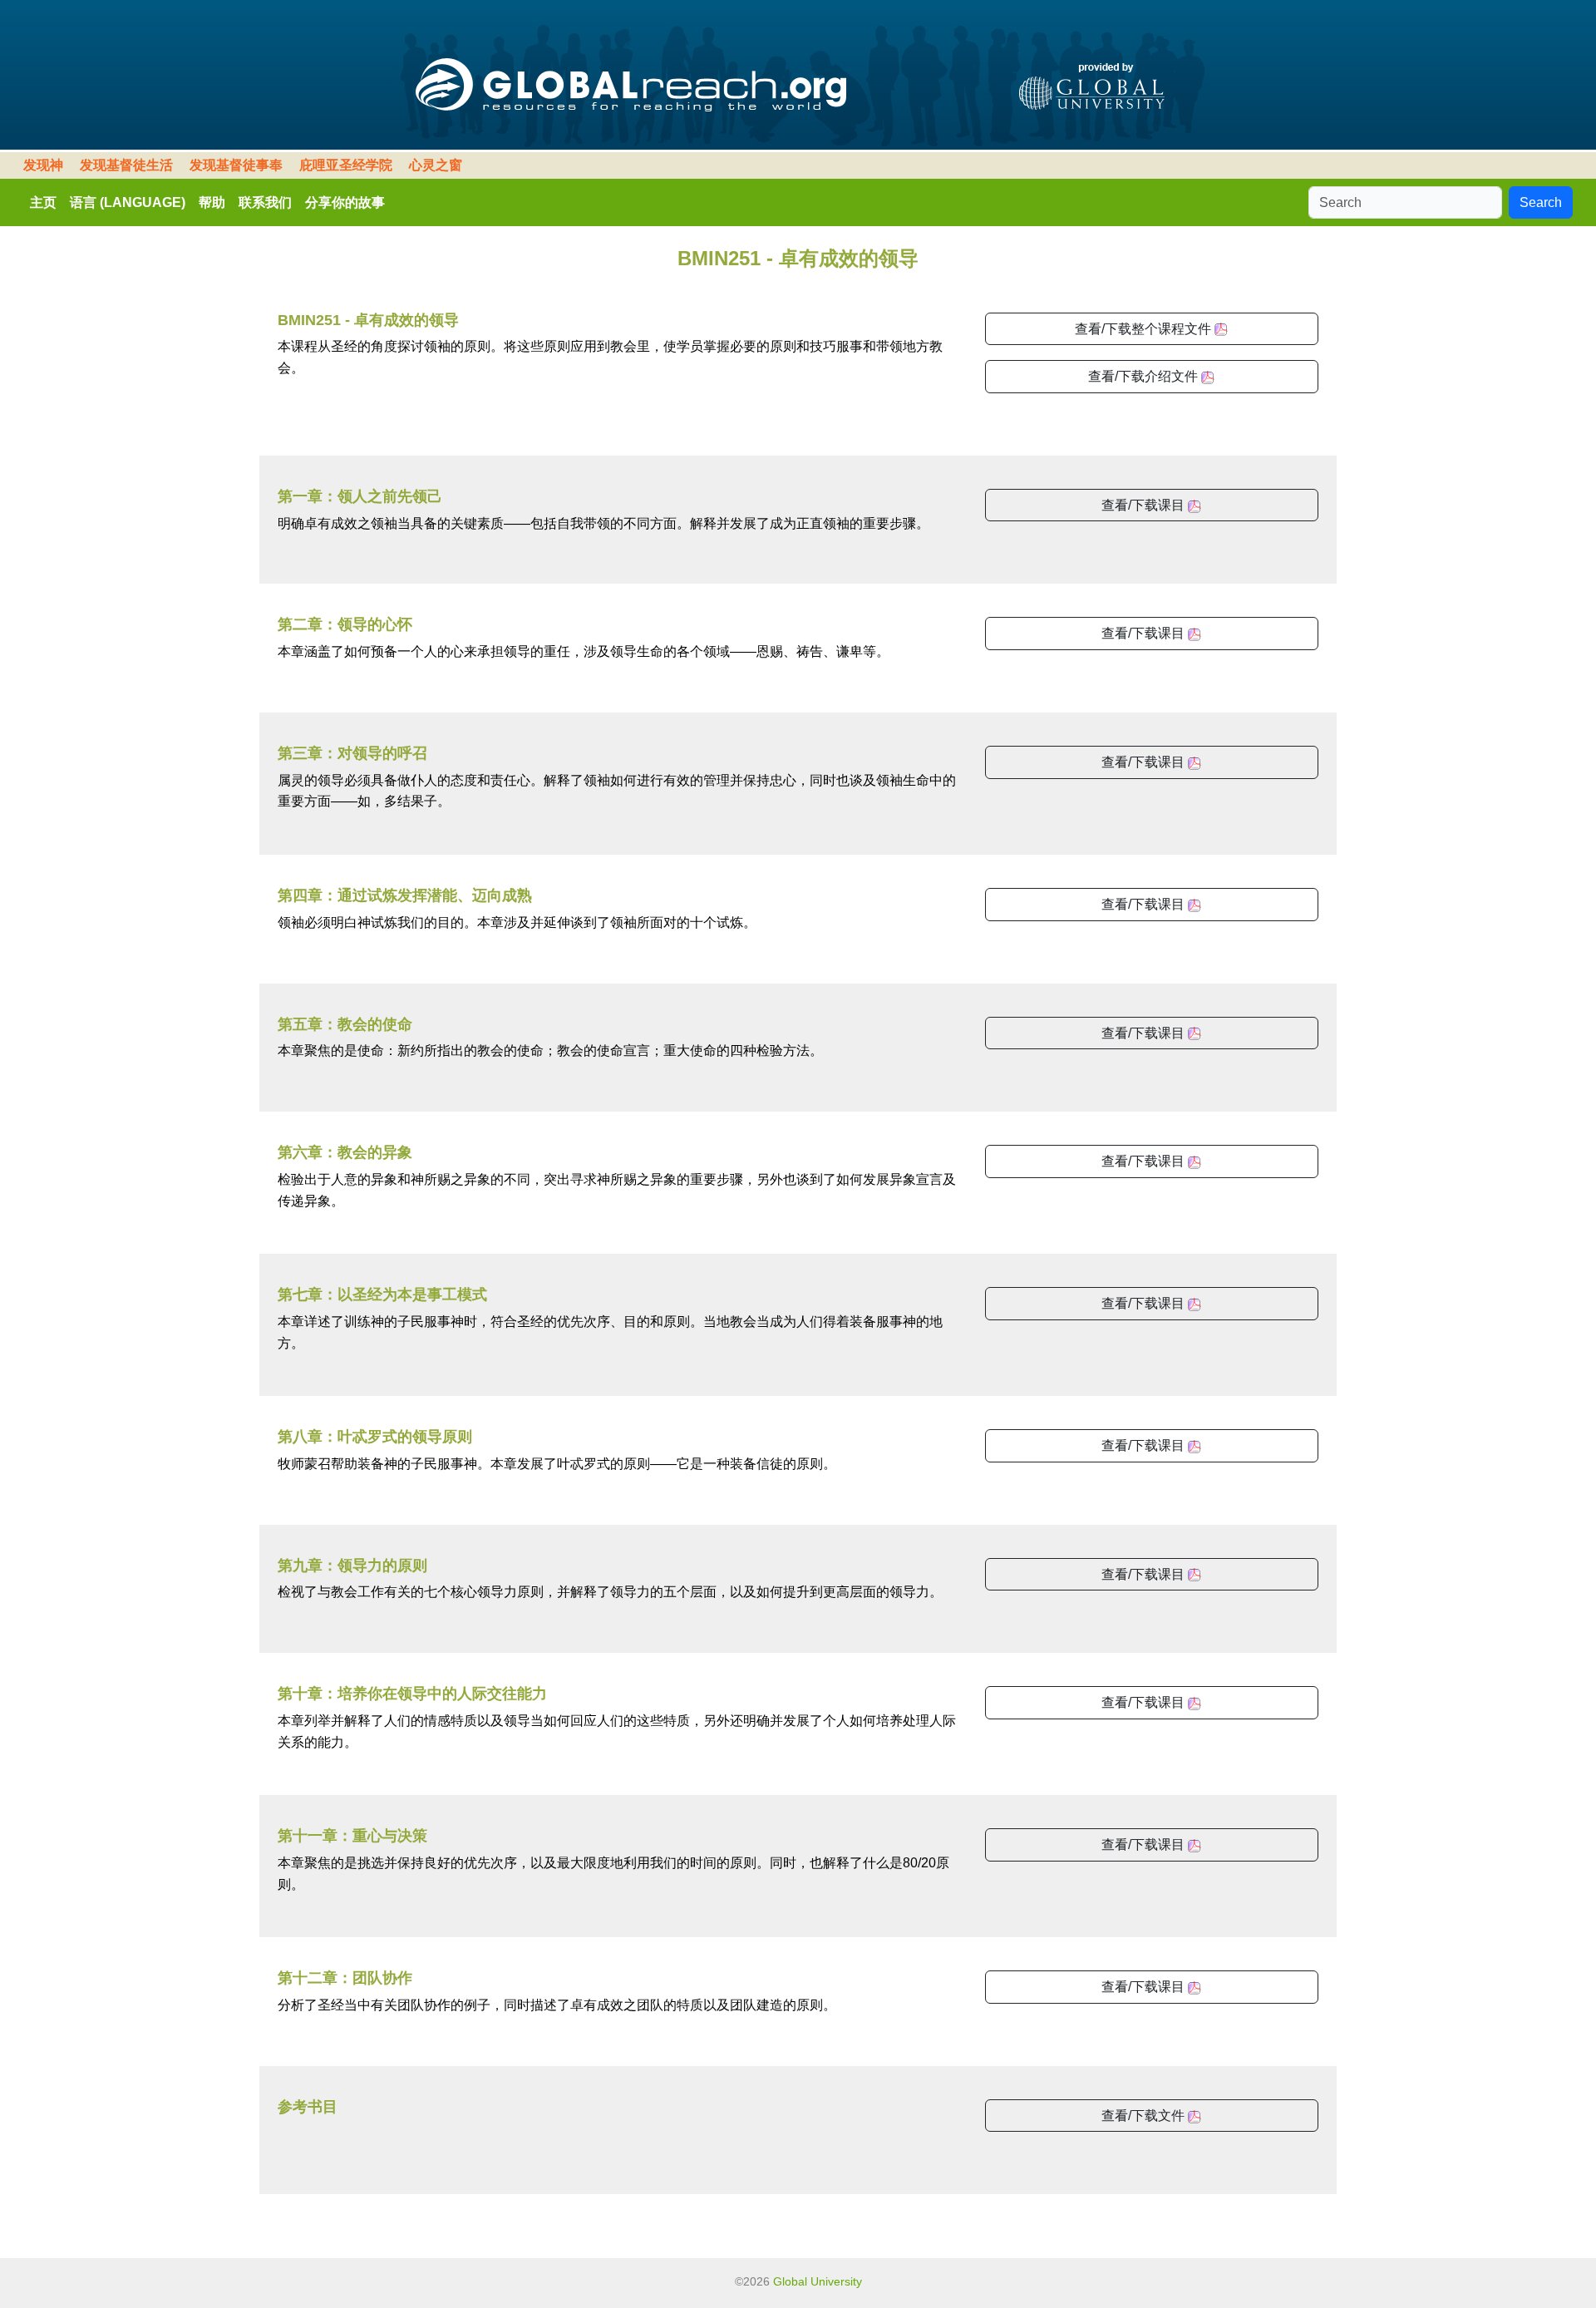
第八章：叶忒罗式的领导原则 (375, 1437)
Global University (818, 2281)
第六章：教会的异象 (345, 1152)
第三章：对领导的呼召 (352, 753)
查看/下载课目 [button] (1145, 505)
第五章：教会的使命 (345, 1024)
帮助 (212, 202)
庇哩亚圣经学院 (346, 165)
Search (1541, 202)
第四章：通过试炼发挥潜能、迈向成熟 (405, 895)
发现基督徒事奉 (236, 165)
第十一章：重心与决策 (352, 1836)
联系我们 (265, 202)
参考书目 (308, 2107)
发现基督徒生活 (126, 165)
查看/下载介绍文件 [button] (1145, 376)
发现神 (43, 165)
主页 (43, 202)
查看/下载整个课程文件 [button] (1145, 329)
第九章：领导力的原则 (352, 1566)
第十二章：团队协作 (345, 1978)
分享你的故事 (345, 202)
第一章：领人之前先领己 (360, 496)
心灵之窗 (436, 165)
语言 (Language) (128, 202)
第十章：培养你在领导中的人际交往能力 (412, 1694)
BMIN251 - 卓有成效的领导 (368, 320)
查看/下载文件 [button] (1145, 2116)
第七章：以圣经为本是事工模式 (382, 1295)
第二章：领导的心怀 (345, 624)
